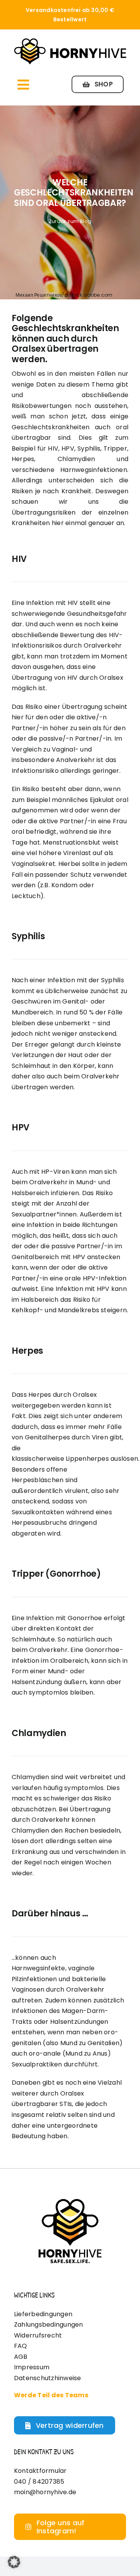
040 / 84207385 (39, 2482)
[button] (14, 2562)
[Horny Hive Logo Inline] (70, 40)
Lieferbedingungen (43, 2314)
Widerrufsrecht (38, 2335)
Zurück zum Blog (70, 221)
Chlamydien (30, 1777)
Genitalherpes (47, 1437)
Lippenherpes (87, 1459)
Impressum (32, 2367)
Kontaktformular (40, 2471)
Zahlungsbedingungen (49, 2325)
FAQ (21, 2346)
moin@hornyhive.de (45, 2492)
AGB (21, 2357)
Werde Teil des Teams (51, 2395)
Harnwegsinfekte (38, 1968)
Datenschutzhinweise (48, 2378)
